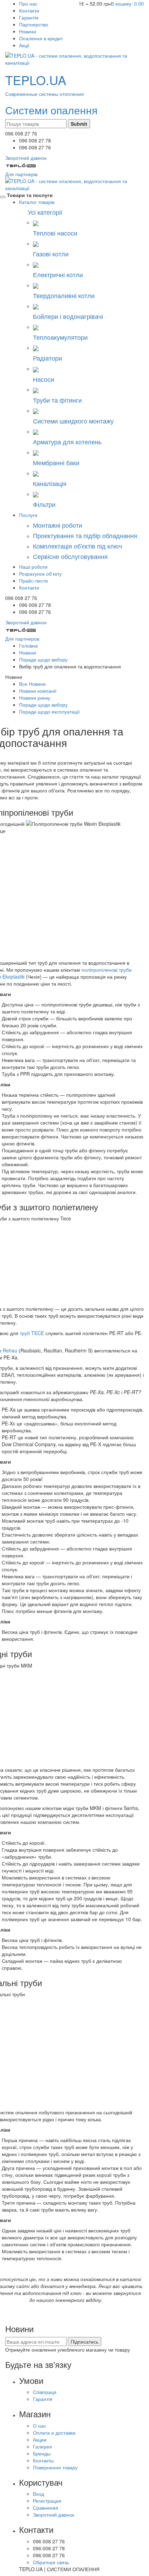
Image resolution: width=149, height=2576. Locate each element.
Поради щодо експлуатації (49, 711)
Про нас (28, 3)
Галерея (42, 2446)
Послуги (28, 515)
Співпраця (45, 2392)
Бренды (42, 2453)
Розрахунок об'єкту (40, 574)
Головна (28, 645)
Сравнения (46, 2508)
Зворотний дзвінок (54, 2515)
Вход (38, 2494)
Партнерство (34, 24)
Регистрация (47, 2501)
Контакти (29, 10)
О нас (40, 2426)
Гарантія (29, 17)
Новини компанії (38, 691)
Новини (28, 31)
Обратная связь (51, 2562)
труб (32, 1333)
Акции (40, 2439)
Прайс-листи (33, 581)
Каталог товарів (37, 202)
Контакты (43, 2460)
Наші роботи (33, 567)
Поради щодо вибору (43, 659)
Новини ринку (35, 698)
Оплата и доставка (54, 2433)
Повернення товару (55, 2467)
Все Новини (32, 684)
